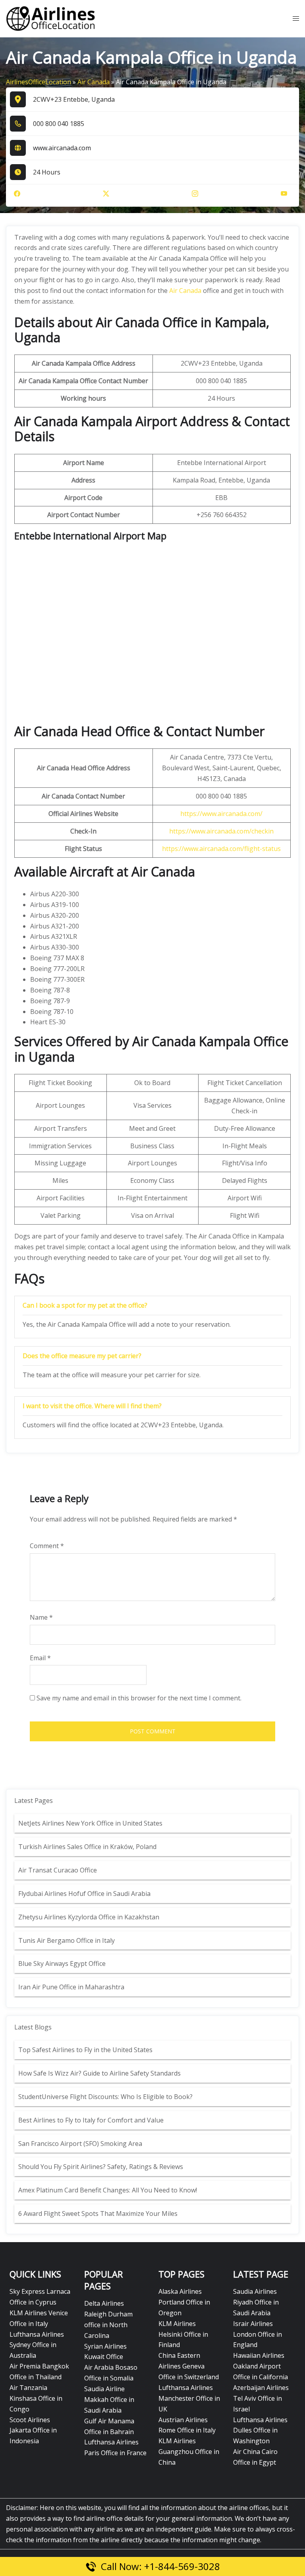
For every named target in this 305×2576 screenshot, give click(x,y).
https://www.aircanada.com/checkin (221, 831)
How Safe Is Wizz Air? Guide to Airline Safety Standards (99, 2073)
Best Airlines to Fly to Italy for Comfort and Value (91, 2120)
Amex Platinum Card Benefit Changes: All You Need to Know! (108, 2190)
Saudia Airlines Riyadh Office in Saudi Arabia (256, 2302)
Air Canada (94, 82)
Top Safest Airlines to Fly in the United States (86, 2050)
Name (41, 1617)
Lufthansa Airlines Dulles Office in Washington (260, 2431)
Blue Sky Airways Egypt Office (62, 1963)
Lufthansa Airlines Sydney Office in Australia (37, 2345)
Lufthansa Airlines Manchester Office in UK (189, 2398)
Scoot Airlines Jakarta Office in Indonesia (33, 2431)
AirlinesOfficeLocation (39, 82)
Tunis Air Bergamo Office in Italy (67, 1940)
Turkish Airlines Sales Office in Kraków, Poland (87, 1847)
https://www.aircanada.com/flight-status (221, 849)
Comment (47, 1546)
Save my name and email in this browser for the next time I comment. (139, 1698)
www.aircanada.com (62, 148)
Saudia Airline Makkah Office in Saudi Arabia (109, 2400)
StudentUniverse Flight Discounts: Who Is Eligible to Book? (106, 2097)
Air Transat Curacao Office (58, 1870)
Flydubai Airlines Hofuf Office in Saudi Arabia (84, 1894)
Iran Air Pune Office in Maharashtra (71, 1987)
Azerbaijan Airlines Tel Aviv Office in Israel (261, 2398)
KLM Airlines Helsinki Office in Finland (183, 2334)
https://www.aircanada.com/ (221, 814)
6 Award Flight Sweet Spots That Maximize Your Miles (98, 2214)
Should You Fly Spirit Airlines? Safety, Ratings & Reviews (101, 2167)
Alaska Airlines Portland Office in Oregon (184, 2302)
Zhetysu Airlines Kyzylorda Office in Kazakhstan (89, 1917)
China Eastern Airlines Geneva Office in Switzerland (189, 2366)
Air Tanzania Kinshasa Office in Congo (36, 2398)
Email (40, 1658)
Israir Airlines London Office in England (258, 2334)
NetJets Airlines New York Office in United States (90, 1823)
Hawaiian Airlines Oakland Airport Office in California (261, 2366)
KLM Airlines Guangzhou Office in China (189, 2452)
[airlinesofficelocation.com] (51, 18)
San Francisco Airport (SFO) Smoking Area (80, 2144)
